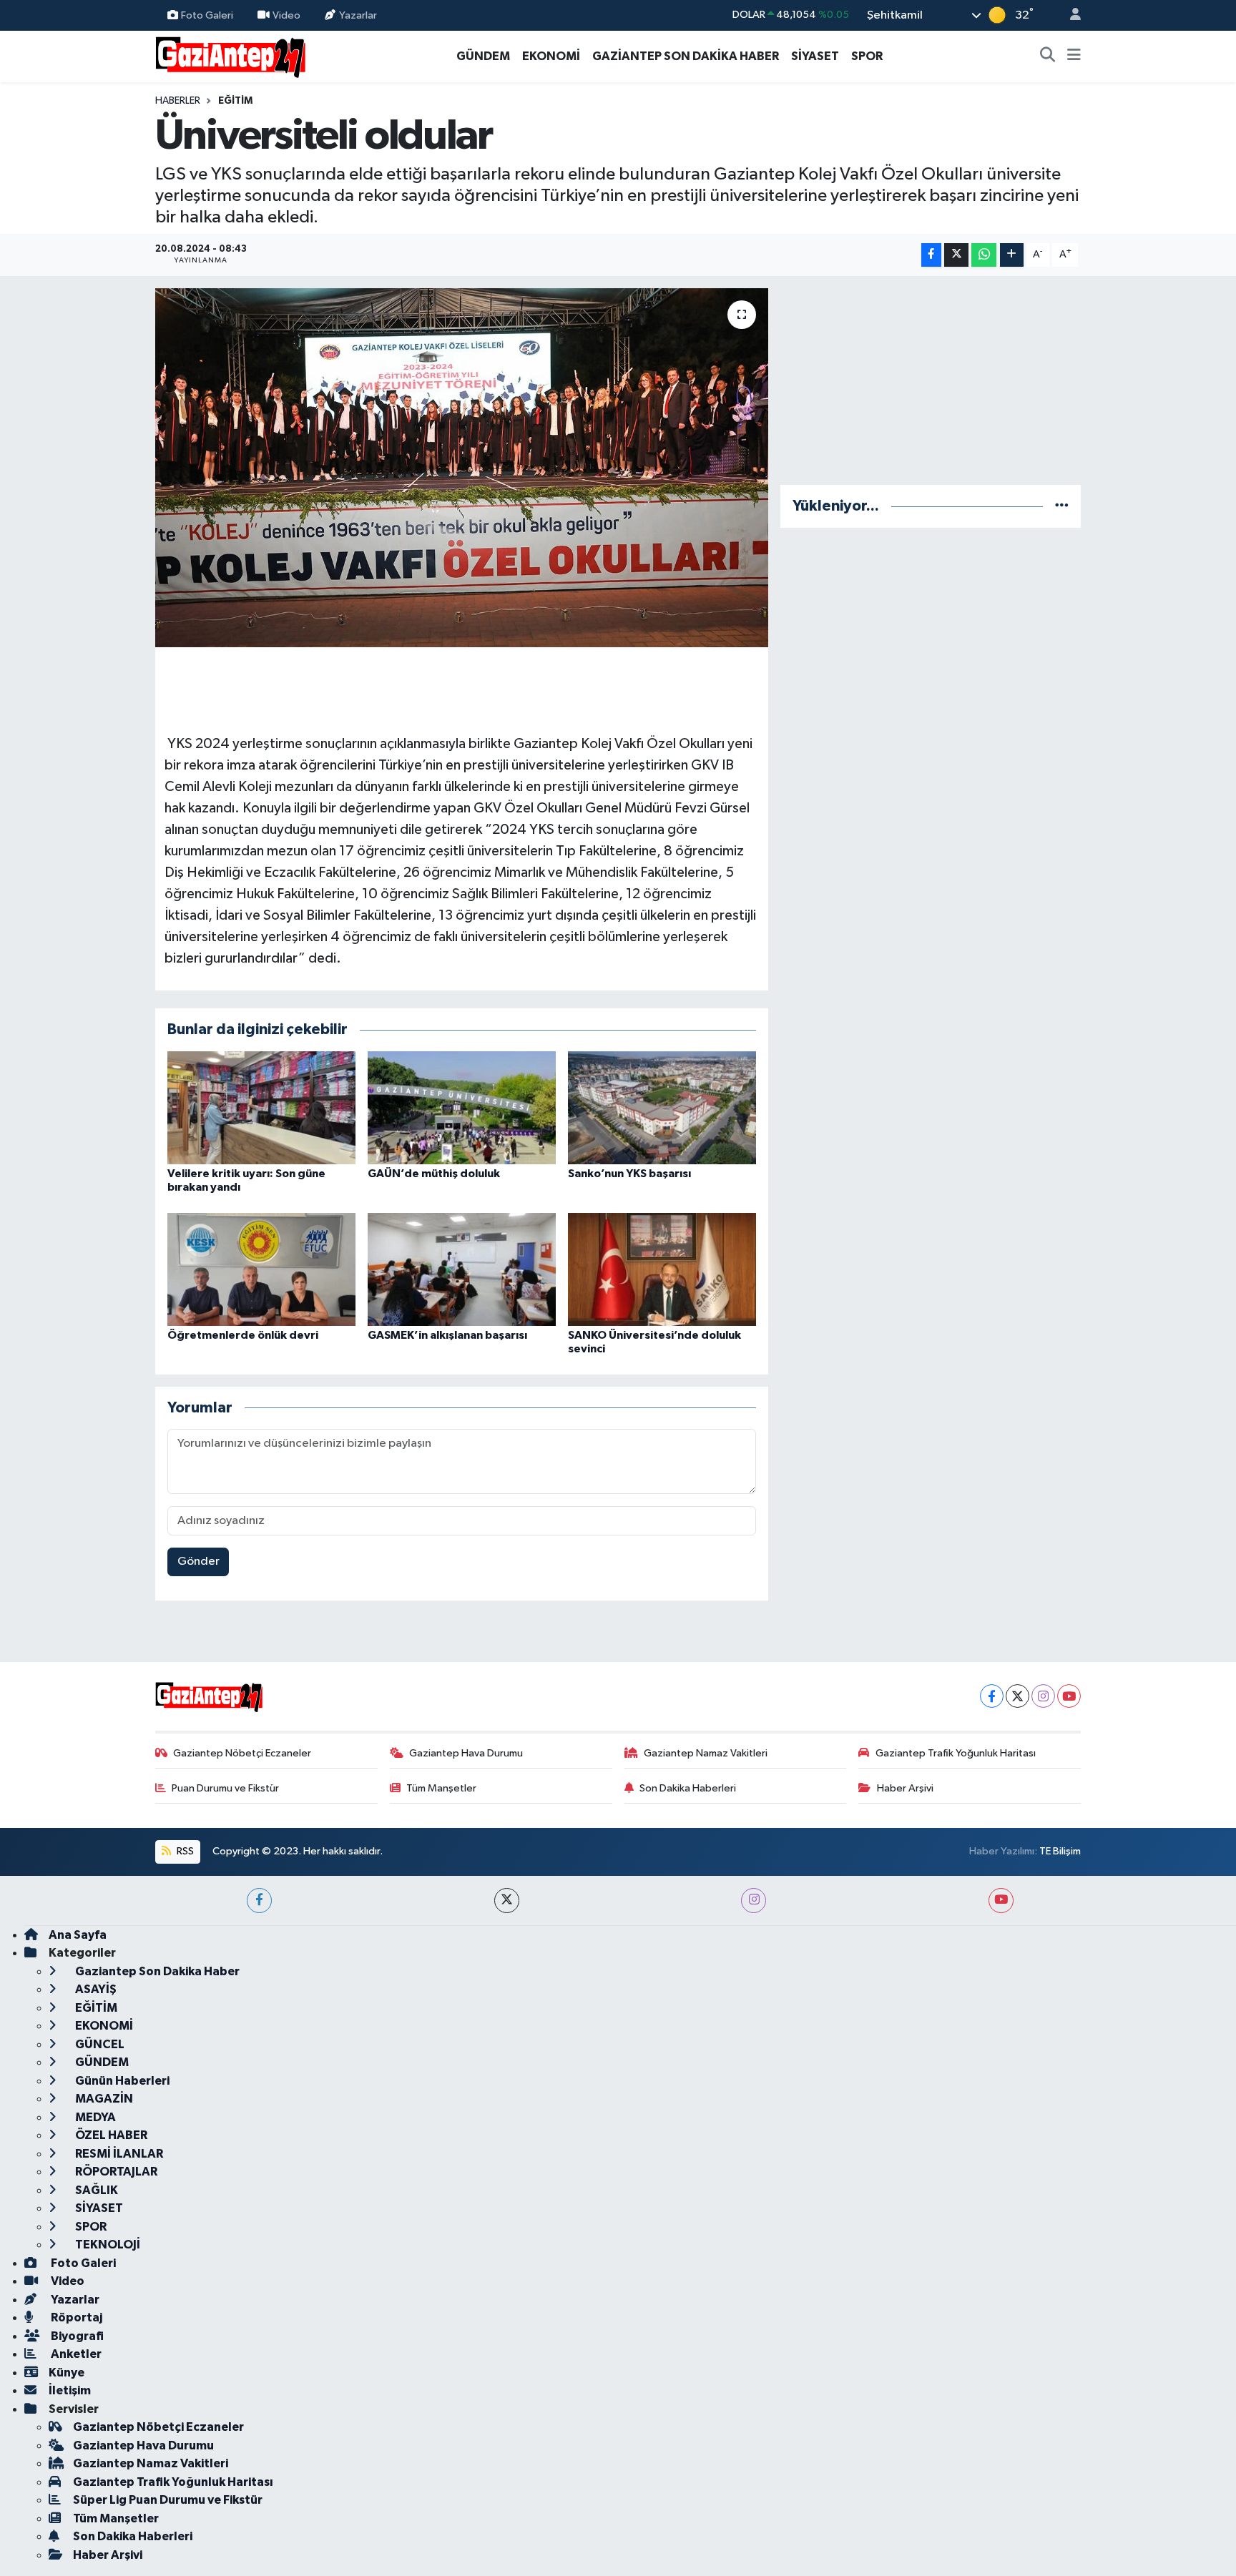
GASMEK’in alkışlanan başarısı (447, 1335)
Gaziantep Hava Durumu (466, 1753)
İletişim (70, 2390)
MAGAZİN (103, 2099)
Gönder (198, 1562)
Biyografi (76, 2336)
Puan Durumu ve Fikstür (225, 1788)
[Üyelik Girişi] (1069, 15)
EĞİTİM (235, 101)
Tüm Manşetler (441, 1788)
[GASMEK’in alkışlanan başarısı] (462, 1269)
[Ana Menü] (1074, 56)
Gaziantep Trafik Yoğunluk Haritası (956, 1753)
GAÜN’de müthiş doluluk (434, 1174)
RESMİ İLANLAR (118, 2154)
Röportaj (75, 2317)
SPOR (867, 56)
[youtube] (1001, 1901)
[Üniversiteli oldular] (462, 468)
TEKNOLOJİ (107, 2245)
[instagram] (754, 1901)
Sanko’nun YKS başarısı (629, 1174)
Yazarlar (358, 15)
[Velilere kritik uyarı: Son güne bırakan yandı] (261, 1107)
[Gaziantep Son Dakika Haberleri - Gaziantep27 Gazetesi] (230, 55)
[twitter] (507, 1901)
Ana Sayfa (78, 1935)
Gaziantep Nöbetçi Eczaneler (242, 1753)
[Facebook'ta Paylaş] (931, 255)
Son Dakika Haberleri (688, 1788)
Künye (67, 2373)
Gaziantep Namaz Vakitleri (706, 1753)
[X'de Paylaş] (956, 255)
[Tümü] (1062, 506)
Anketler (75, 2354)
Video (286, 15)
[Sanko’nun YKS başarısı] (662, 1107)
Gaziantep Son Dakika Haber (156, 1971)
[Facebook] (992, 1696)
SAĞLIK (95, 2190)
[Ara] (1048, 56)
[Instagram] (1043, 1696)
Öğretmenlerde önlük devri (243, 1335)
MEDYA (94, 2117)
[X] (1017, 1696)
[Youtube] (1069, 1696)
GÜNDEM (483, 56)
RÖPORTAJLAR (115, 2172)
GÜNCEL (99, 2044)
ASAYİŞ (95, 1989)
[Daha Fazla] (1012, 255)
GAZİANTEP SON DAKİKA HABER (686, 56)
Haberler (178, 101)
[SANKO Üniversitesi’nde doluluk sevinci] (662, 1269)
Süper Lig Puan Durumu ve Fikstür (168, 2500)
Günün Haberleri (121, 2081)
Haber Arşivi (905, 1788)
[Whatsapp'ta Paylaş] (984, 255)
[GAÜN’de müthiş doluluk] (462, 1107)
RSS (184, 1851)
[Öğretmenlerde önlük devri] (261, 1269)
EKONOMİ (551, 56)
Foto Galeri (207, 15)
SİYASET (815, 56)
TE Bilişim (1060, 1851)
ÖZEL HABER (110, 2135)
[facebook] (259, 1901)
